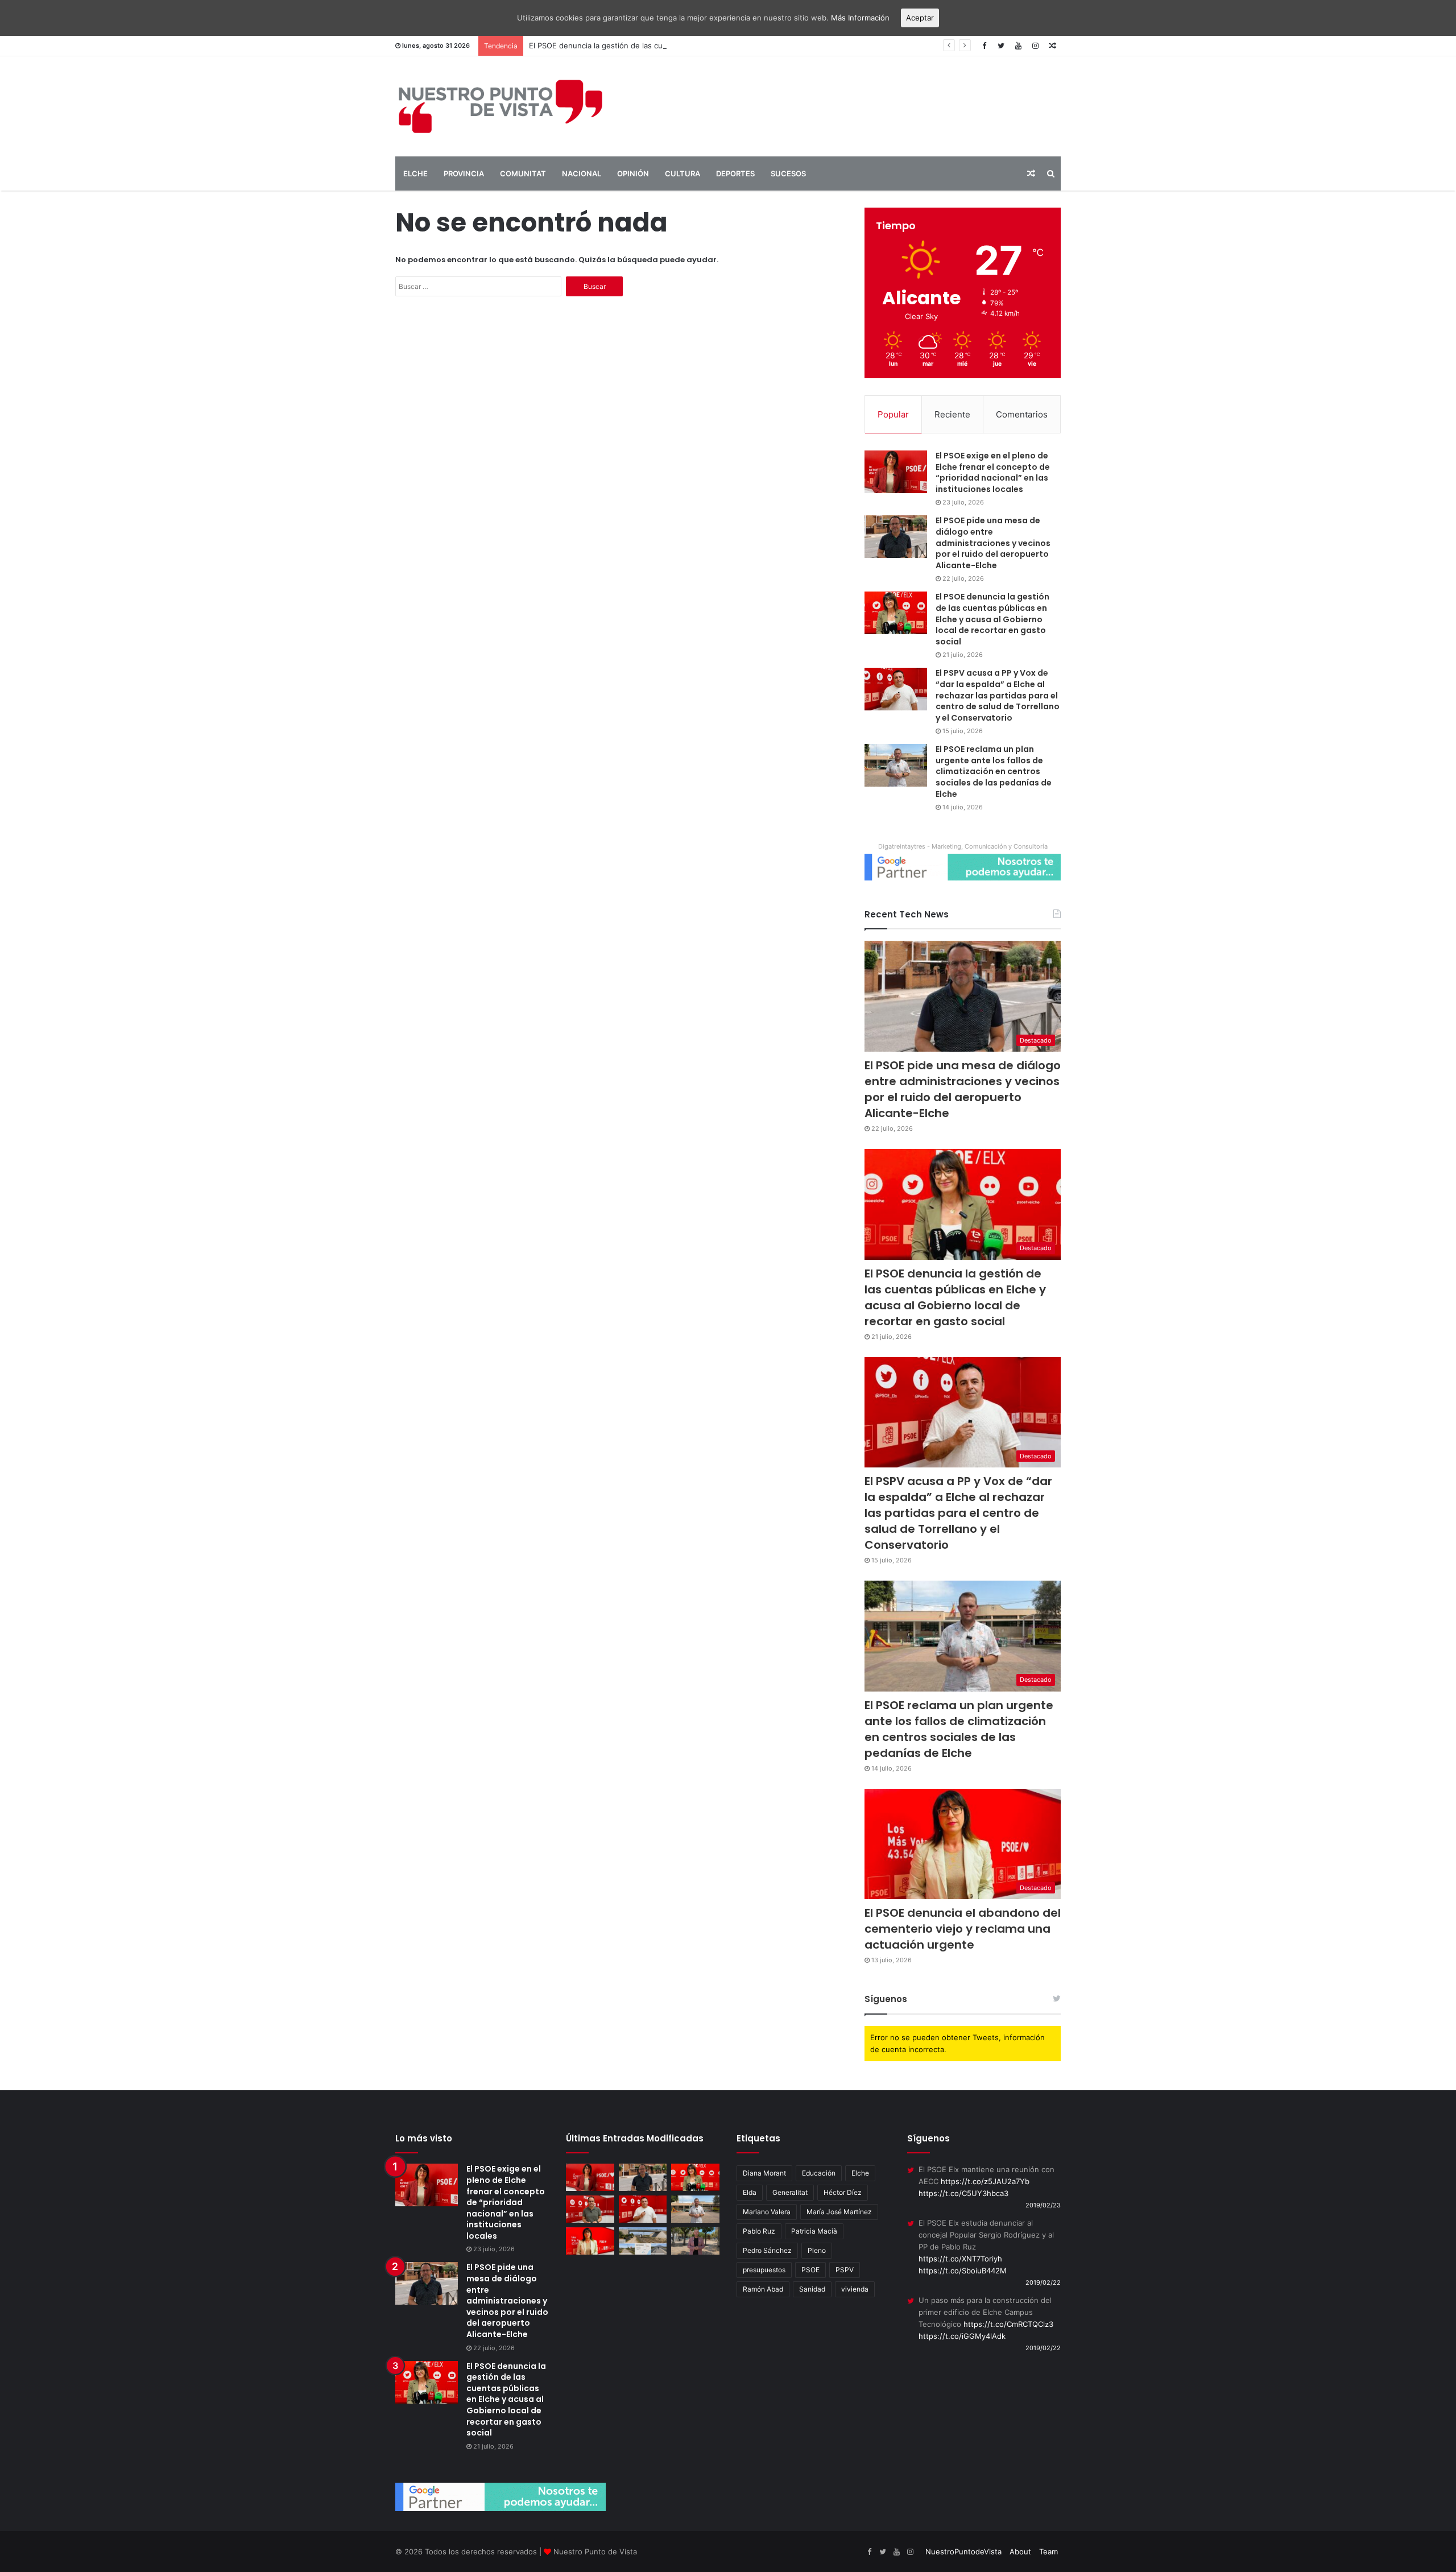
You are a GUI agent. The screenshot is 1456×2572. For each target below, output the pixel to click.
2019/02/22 (1043, 2282)
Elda (750, 2192)
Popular (893, 414)
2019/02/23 (1043, 2205)
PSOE (810, 2270)
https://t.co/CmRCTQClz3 (1008, 2324)
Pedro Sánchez (767, 2250)
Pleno (817, 2250)
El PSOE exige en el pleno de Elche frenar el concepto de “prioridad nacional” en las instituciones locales (993, 472)
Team (1048, 2552)
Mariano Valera (767, 2212)
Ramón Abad (763, 2289)
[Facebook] (984, 46)
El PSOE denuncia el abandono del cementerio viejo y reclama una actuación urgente (963, 1929)
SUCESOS (788, 173)
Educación (819, 2173)
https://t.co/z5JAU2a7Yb (985, 2181)
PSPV (845, 2270)
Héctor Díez (843, 2192)
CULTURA (682, 173)
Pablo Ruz (759, 2231)
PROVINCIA (464, 173)
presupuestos (764, 2270)
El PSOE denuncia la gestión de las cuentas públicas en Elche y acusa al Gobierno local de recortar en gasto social (732, 46)
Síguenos (886, 1999)
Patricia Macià (814, 2231)
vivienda (855, 2289)
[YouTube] (1018, 46)
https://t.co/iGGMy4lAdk (962, 2336)
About (1020, 2552)
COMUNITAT (523, 173)
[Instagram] (1035, 46)
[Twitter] (1001, 46)
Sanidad (812, 2289)
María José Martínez (839, 2212)
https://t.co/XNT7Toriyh (960, 2259)
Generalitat (790, 2192)
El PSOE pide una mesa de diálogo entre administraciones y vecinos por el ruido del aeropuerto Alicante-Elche (993, 543)
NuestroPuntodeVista (963, 2552)
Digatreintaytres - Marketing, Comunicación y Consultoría (963, 846)
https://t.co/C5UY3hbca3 (963, 2193)
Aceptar (920, 18)
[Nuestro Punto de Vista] (500, 106)
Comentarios (1022, 414)
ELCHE (415, 173)
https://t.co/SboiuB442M (963, 2271)
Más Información (860, 18)
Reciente (952, 414)
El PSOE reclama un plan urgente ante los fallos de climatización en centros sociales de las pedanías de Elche (994, 771)
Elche (860, 2173)
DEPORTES (735, 173)
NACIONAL (582, 173)
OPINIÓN (633, 173)
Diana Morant (764, 2173)
